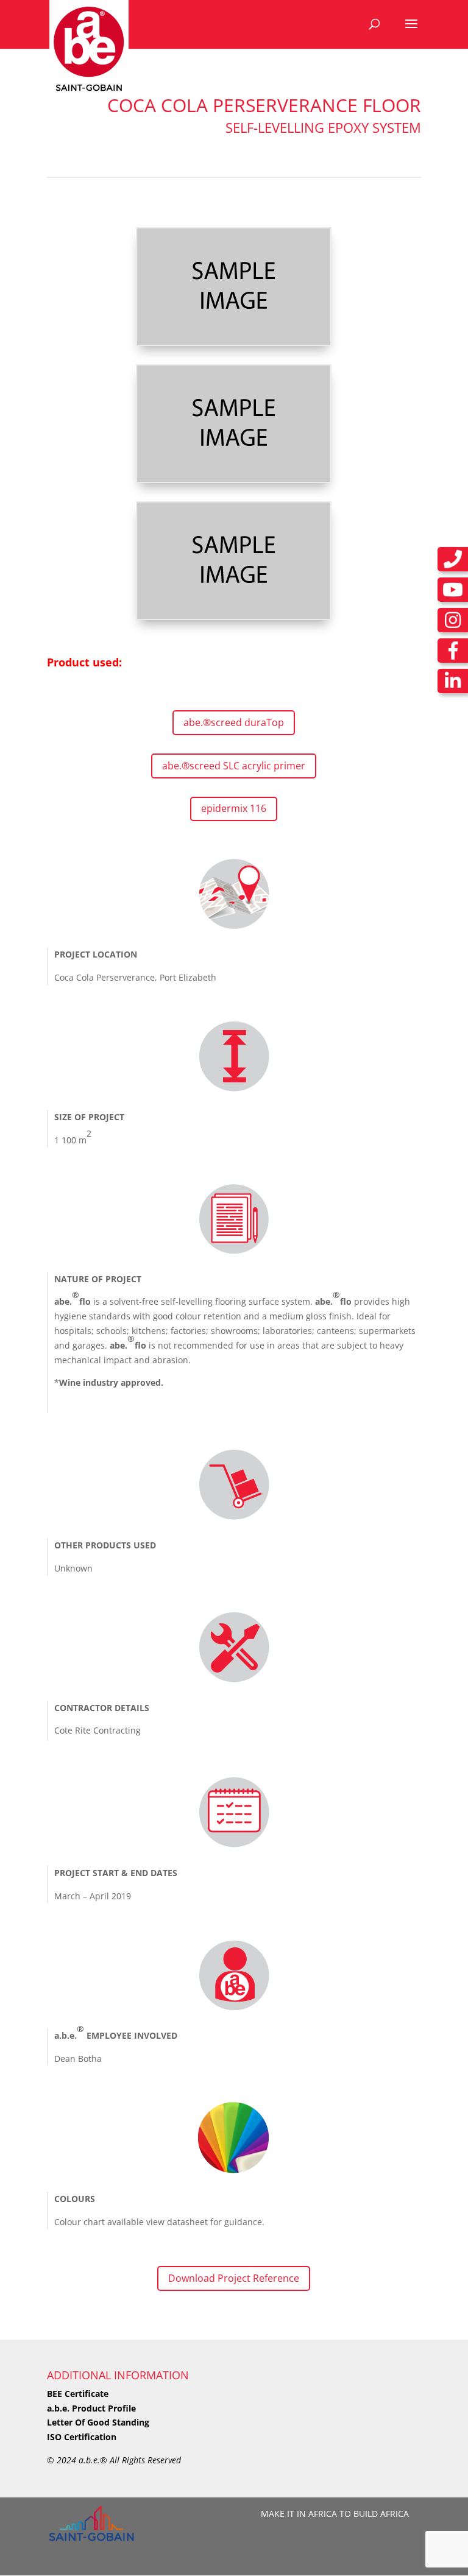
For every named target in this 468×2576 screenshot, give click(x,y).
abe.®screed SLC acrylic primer (234, 766)
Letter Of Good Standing (98, 2422)
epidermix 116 (234, 808)
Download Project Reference (234, 2278)
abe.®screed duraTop (234, 722)
